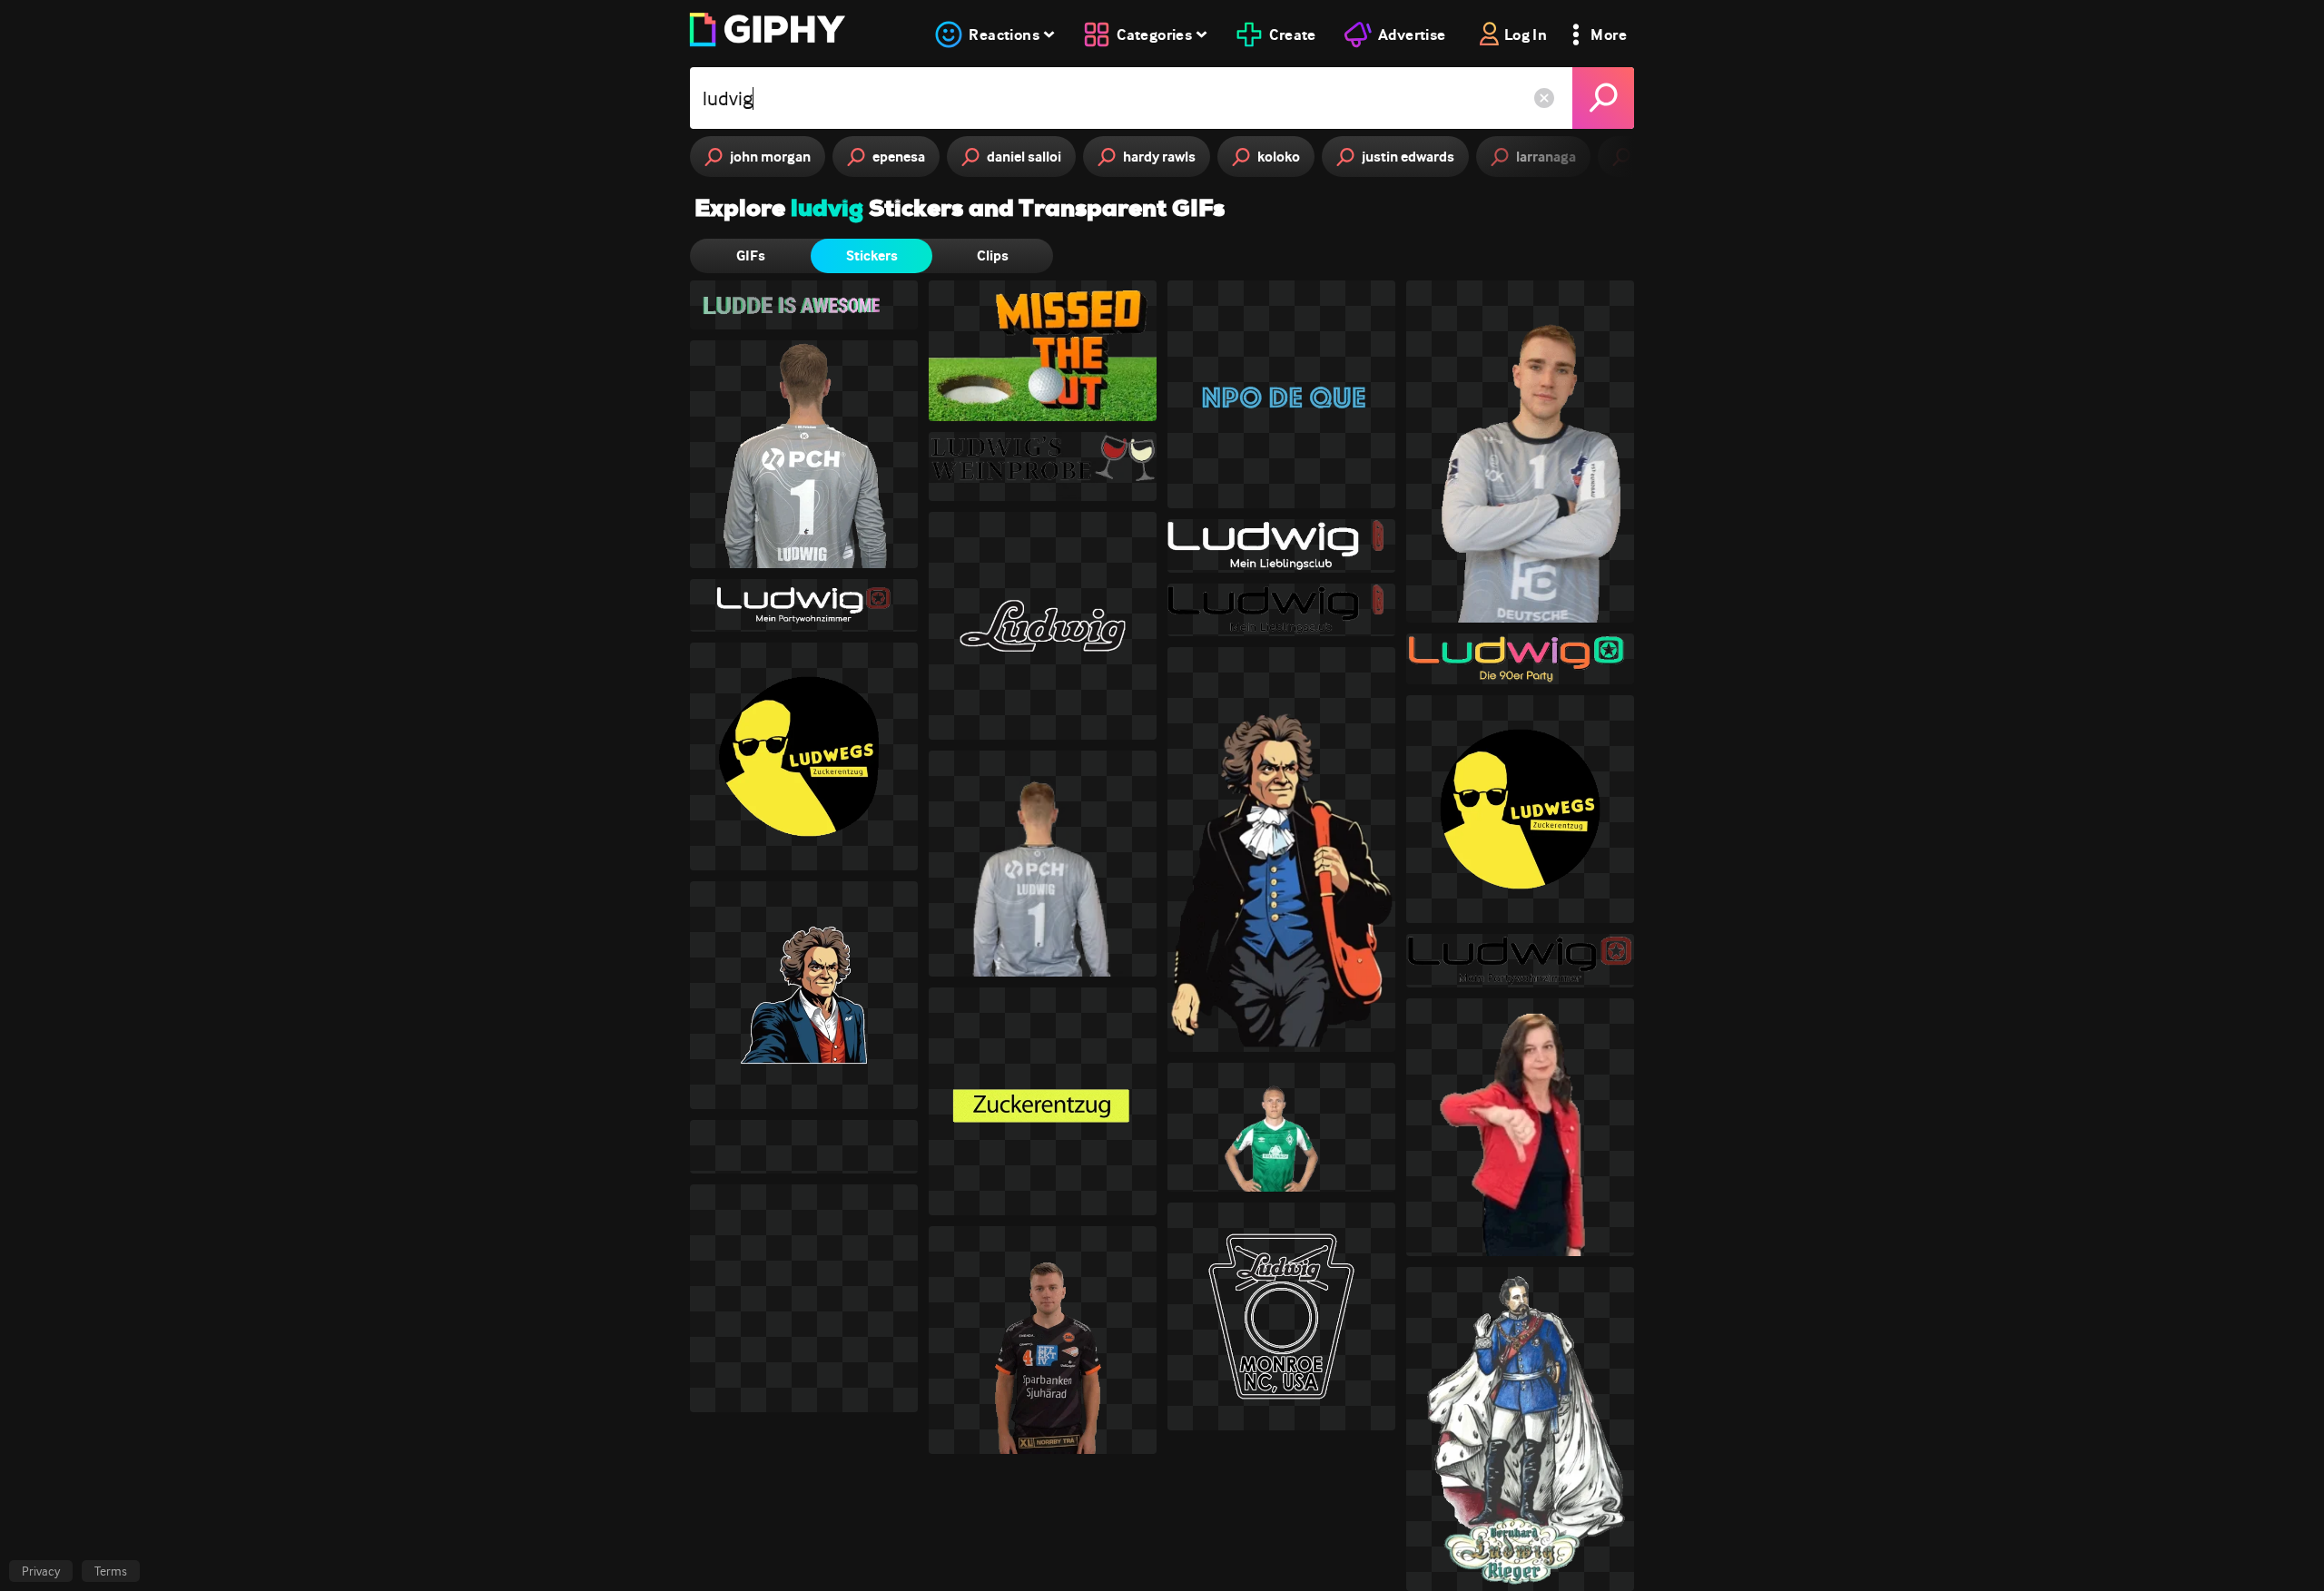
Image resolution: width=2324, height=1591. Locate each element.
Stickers (872, 255)
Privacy (41, 1571)
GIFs (751, 255)
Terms (111, 1571)
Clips (993, 255)
